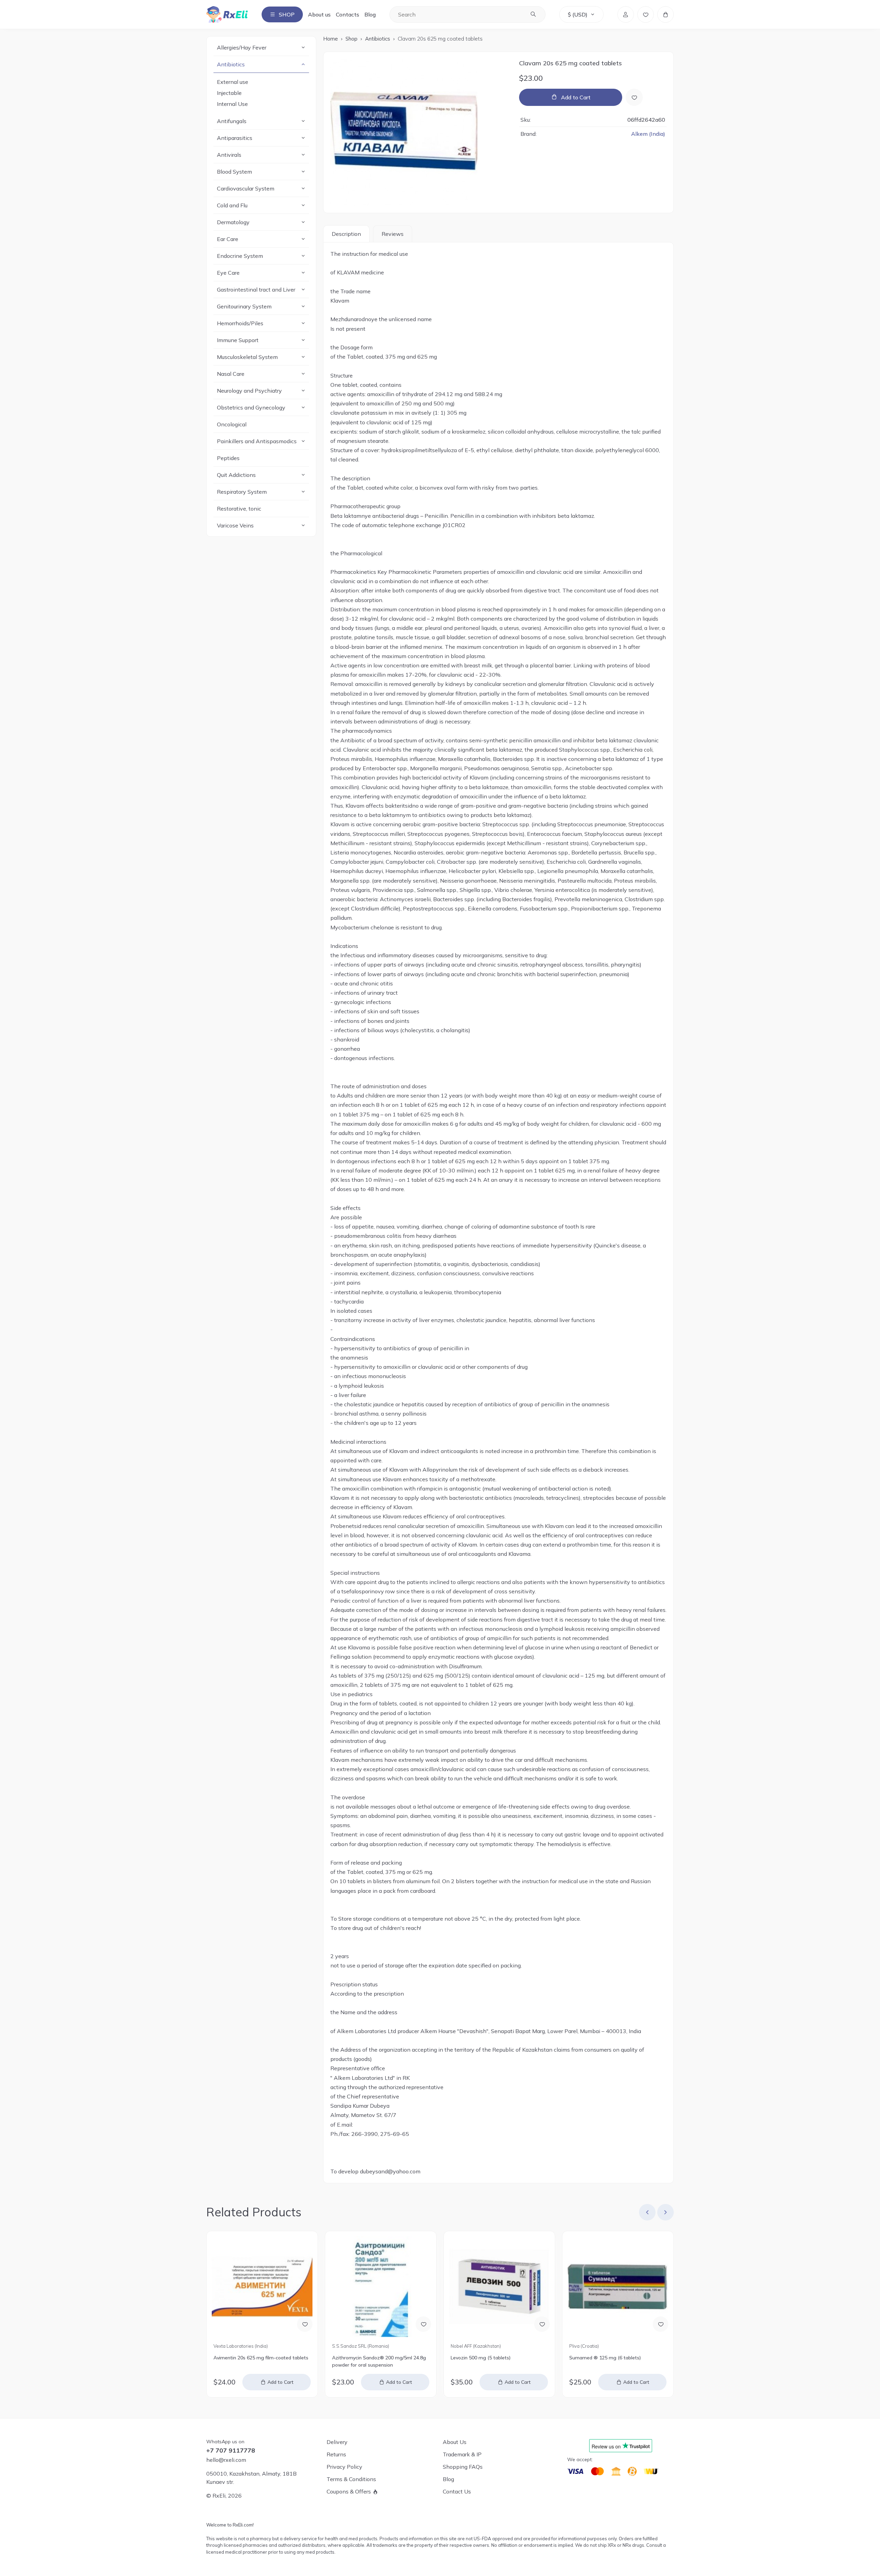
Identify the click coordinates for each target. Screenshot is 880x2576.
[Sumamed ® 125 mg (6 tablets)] (618, 2287)
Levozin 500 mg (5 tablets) (481, 2358)
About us (319, 14)
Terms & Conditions (351, 2479)
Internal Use (232, 104)
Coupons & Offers (349, 2491)
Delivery (337, 2442)
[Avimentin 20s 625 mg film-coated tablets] (262, 2287)
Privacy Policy (344, 2467)
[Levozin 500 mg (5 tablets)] (499, 2287)
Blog (370, 14)
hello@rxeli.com (226, 2460)
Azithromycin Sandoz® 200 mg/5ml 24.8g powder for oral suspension (379, 2361)
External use (233, 82)
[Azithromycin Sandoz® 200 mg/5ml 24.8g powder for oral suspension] (381, 2287)
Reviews (393, 234)
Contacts (348, 14)
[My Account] (626, 14)
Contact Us (457, 2491)
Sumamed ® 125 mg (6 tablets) (605, 2358)
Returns (336, 2454)
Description (346, 234)
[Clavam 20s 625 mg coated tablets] (418, 132)
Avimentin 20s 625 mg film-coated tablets (261, 2358)
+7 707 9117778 (231, 2451)
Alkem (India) (648, 134)
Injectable (229, 93)
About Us (455, 2442)
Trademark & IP (462, 2454)
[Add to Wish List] (634, 97)
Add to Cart (576, 97)
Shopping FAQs (463, 2467)
